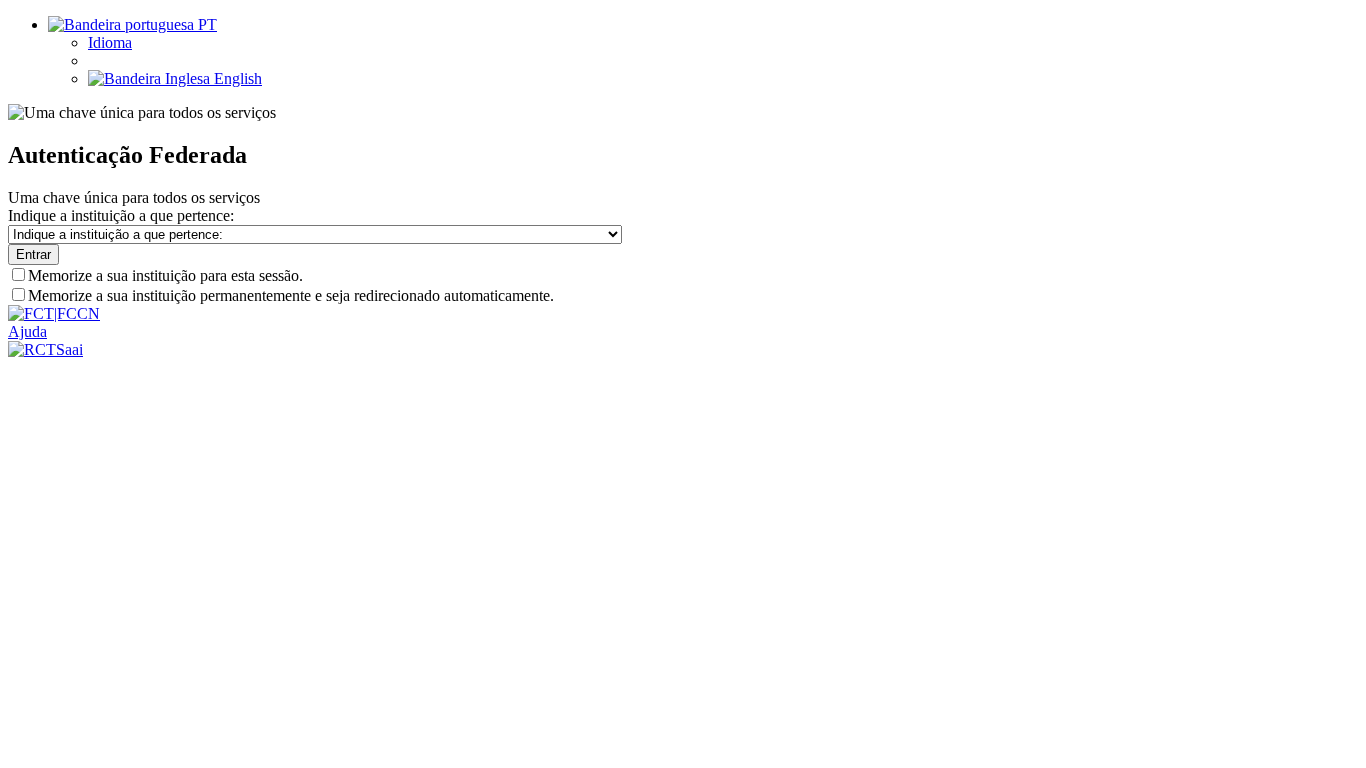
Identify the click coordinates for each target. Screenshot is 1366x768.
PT (205, 24)
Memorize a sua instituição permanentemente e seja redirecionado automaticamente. (291, 295)
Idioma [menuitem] (110, 42)
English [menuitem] (236, 78)
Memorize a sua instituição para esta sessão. (165, 275)
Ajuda (27, 331)
